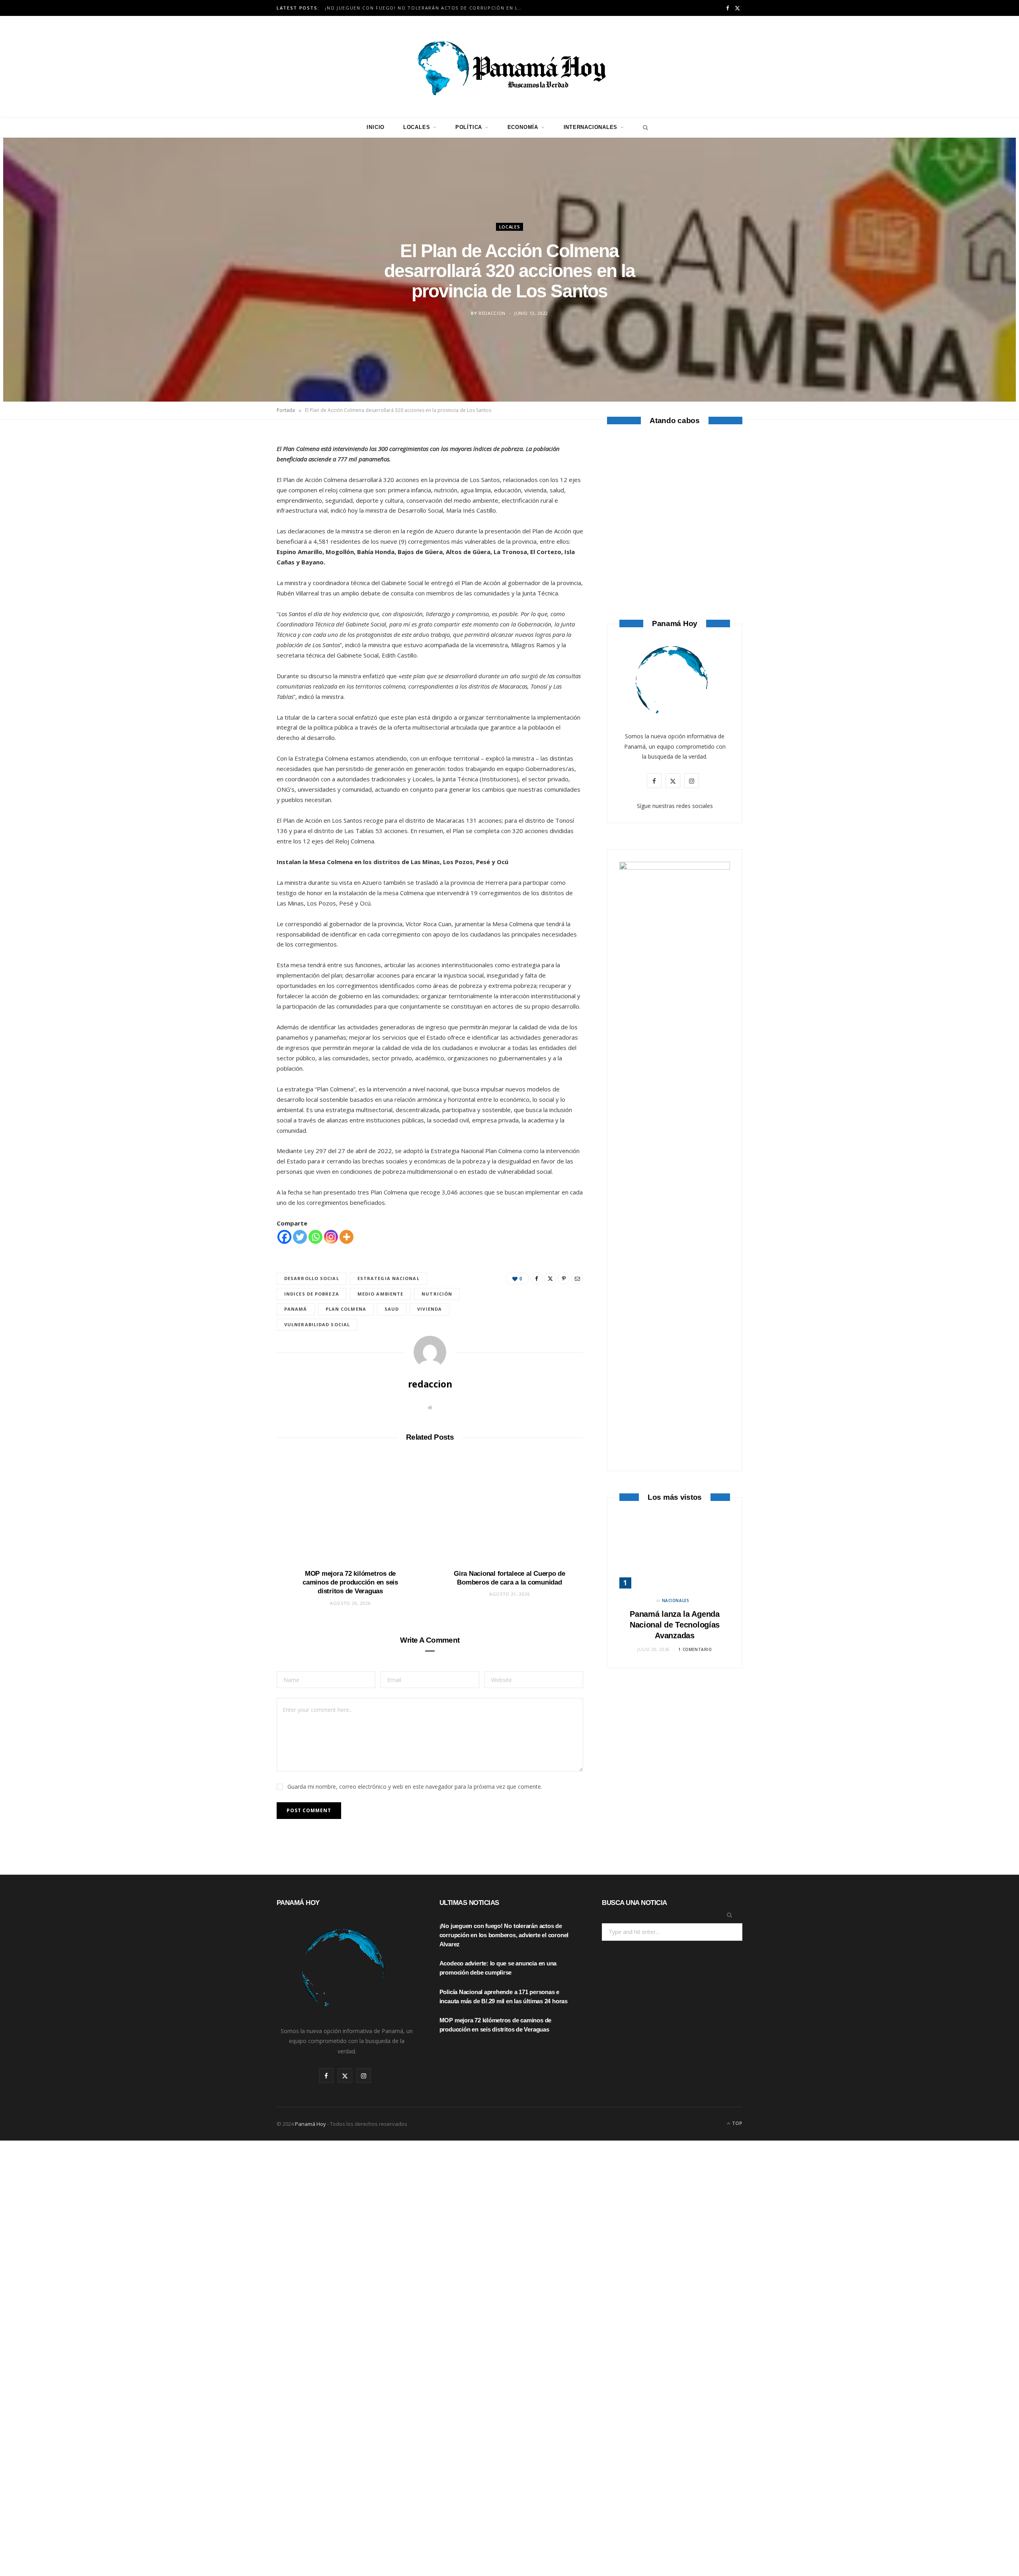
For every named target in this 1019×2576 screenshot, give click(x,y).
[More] (346, 1237)
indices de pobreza (312, 1294)
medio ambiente (380, 1294)
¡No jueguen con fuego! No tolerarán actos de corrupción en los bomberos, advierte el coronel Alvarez (426, 8)
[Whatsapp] (315, 1237)
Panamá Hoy (310, 2124)
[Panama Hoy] (509, 66)
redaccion (492, 313)
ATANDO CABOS (675, 555)
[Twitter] (239, 486)
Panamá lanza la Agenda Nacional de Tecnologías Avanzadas (675, 1625)
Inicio (376, 127)
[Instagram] (331, 1237)
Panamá (296, 1309)
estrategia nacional (388, 1278)
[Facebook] (239, 465)
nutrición (437, 1294)
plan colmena (346, 1309)
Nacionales (676, 1600)
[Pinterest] (239, 506)
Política (469, 127)
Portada (286, 410)
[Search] (643, 127)
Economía (523, 127)
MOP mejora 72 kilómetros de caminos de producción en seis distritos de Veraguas (350, 1582)
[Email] (239, 526)
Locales (417, 127)
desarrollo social (312, 1278)
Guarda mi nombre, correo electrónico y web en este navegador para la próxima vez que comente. (415, 1787)
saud (392, 1309)
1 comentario (695, 1649)
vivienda (429, 1309)
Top (737, 2123)
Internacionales (591, 127)
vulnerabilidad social (317, 1324)
